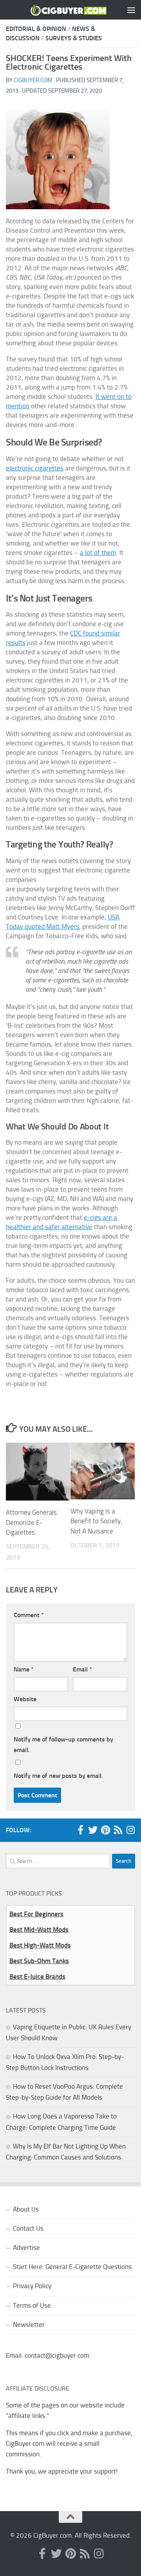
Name (24, 1669)
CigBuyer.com (33, 80)
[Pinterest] (105, 1830)
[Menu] (131, 10)
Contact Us (28, 2228)
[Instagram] (130, 1830)
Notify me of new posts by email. (58, 1776)
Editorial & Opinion (36, 29)
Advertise (26, 2247)
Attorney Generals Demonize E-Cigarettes (31, 1522)
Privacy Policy (32, 2286)
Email (82, 1669)
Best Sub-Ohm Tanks (39, 1961)
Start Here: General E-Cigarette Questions (72, 2267)
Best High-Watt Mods (40, 1945)
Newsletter (29, 2325)
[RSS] (118, 1830)
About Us (26, 2209)
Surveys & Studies (74, 38)
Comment (29, 1615)
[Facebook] (80, 1830)
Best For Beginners (36, 1914)
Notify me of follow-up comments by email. (63, 1745)
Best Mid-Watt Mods (39, 1930)
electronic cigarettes (35, 468)
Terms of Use (32, 2305)
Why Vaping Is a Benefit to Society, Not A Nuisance (96, 1521)
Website (25, 1699)
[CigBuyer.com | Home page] (56, 10)
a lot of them (98, 553)
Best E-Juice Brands (37, 1976)
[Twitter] (93, 1830)
